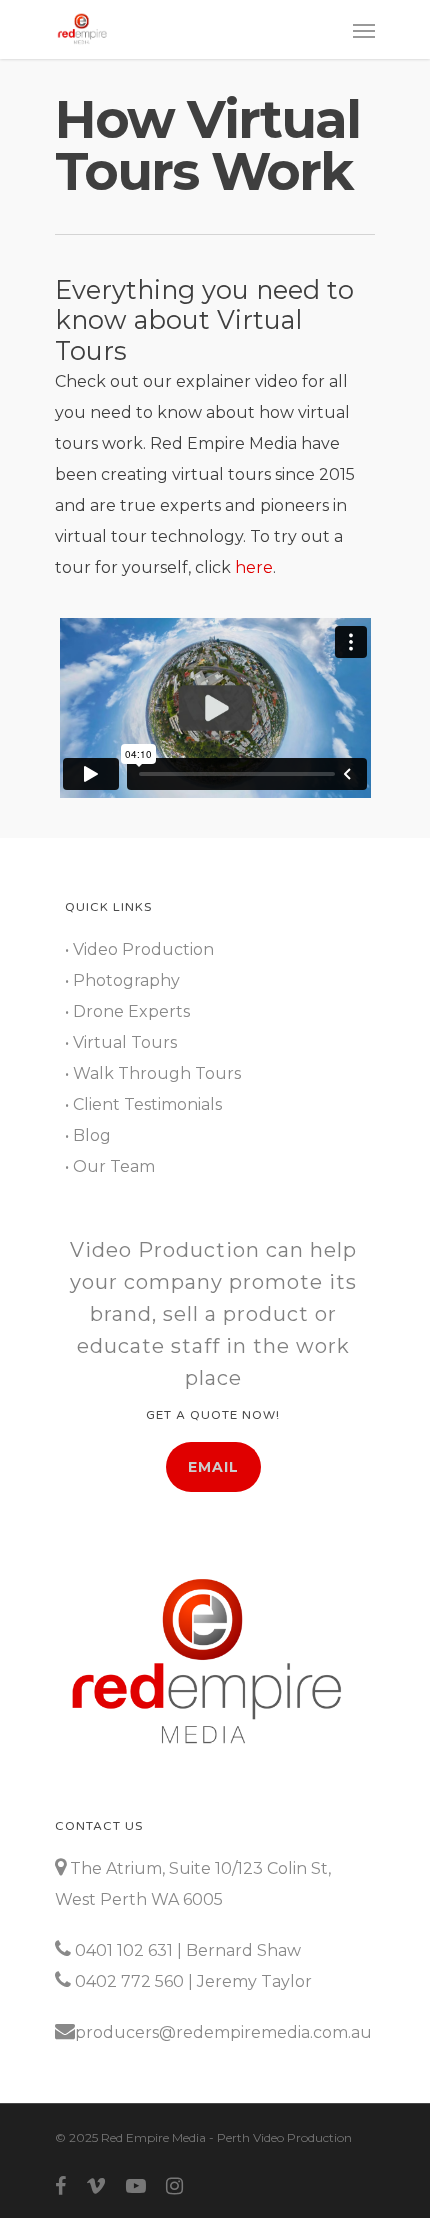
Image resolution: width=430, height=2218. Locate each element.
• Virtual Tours (121, 1042)
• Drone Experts (127, 1011)
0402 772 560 (129, 1981)
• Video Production (139, 949)
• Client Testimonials (143, 1104)
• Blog (88, 1135)
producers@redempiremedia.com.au (223, 2032)
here (254, 567)
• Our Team (110, 1166)
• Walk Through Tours (153, 1073)
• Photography (122, 980)
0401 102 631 (124, 1950)
